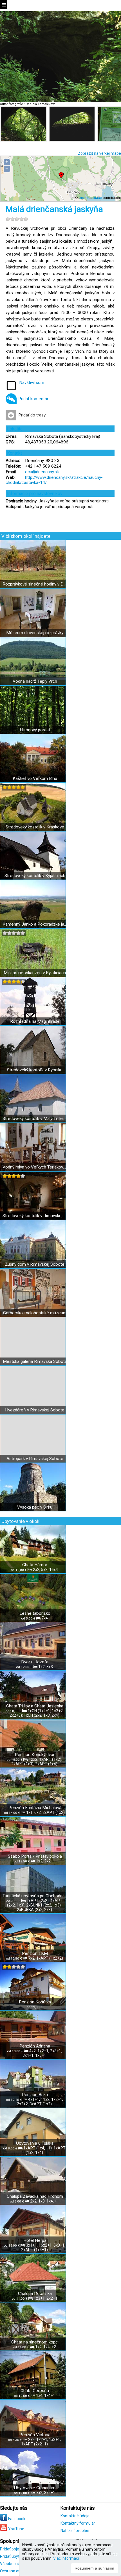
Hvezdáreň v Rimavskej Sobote (35, 1410)
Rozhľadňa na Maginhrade (35, 1021)
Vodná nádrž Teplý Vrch (35, 681)
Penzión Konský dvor (35, 1755)
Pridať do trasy (32, 415)
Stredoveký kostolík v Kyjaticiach (35, 876)
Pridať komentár (33, 399)
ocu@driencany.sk (42, 472)
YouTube (16, 2529)
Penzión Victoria (35, 2435)
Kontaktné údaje (75, 2516)
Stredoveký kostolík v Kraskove (35, 827)
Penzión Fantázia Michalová (35, 1808)
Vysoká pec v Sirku (35, 1507)
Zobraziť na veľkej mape (99, 153)
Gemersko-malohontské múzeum (35, 1313)
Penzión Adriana (35, 2046)
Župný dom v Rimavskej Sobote (35, 1264)
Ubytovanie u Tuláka (35, 2143)
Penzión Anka (35, 2095)
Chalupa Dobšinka (35, 2293)
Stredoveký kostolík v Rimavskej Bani (35, 1216)
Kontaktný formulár (78, 2523)
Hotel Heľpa (35, 2240)
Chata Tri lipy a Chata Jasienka (35, 1706)
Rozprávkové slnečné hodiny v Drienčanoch (35, 584)
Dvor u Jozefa (35, 1662)
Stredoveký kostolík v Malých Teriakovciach (35, 1119)
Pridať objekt (11, 2549)
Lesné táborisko (35, 1613)
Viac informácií (66, 2558)
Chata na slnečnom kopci (35, 2342)
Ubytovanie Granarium (35, 2488)
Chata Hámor (35, 1565)
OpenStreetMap (90, 198)
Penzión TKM (35, 1953)
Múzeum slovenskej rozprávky (35, 633)
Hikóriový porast (35, 730)
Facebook (16, 2519)
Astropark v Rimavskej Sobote (35, 1459)
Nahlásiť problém (76, 2531)
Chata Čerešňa (35, 2391)
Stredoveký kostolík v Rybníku (35, 1070)
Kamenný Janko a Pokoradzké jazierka (35, 924)
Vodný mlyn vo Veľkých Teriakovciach (35, 1167)
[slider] (17, 219)
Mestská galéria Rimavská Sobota (35, 1361)
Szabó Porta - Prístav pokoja (35, 1856)
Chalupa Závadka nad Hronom (35, 2196)
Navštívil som (32, 382)
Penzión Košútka (35, 2002)
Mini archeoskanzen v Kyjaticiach (35, 973)
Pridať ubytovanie (16, 2556)
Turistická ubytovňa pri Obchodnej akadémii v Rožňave (35, 1896)
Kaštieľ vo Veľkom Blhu (35, 778)
